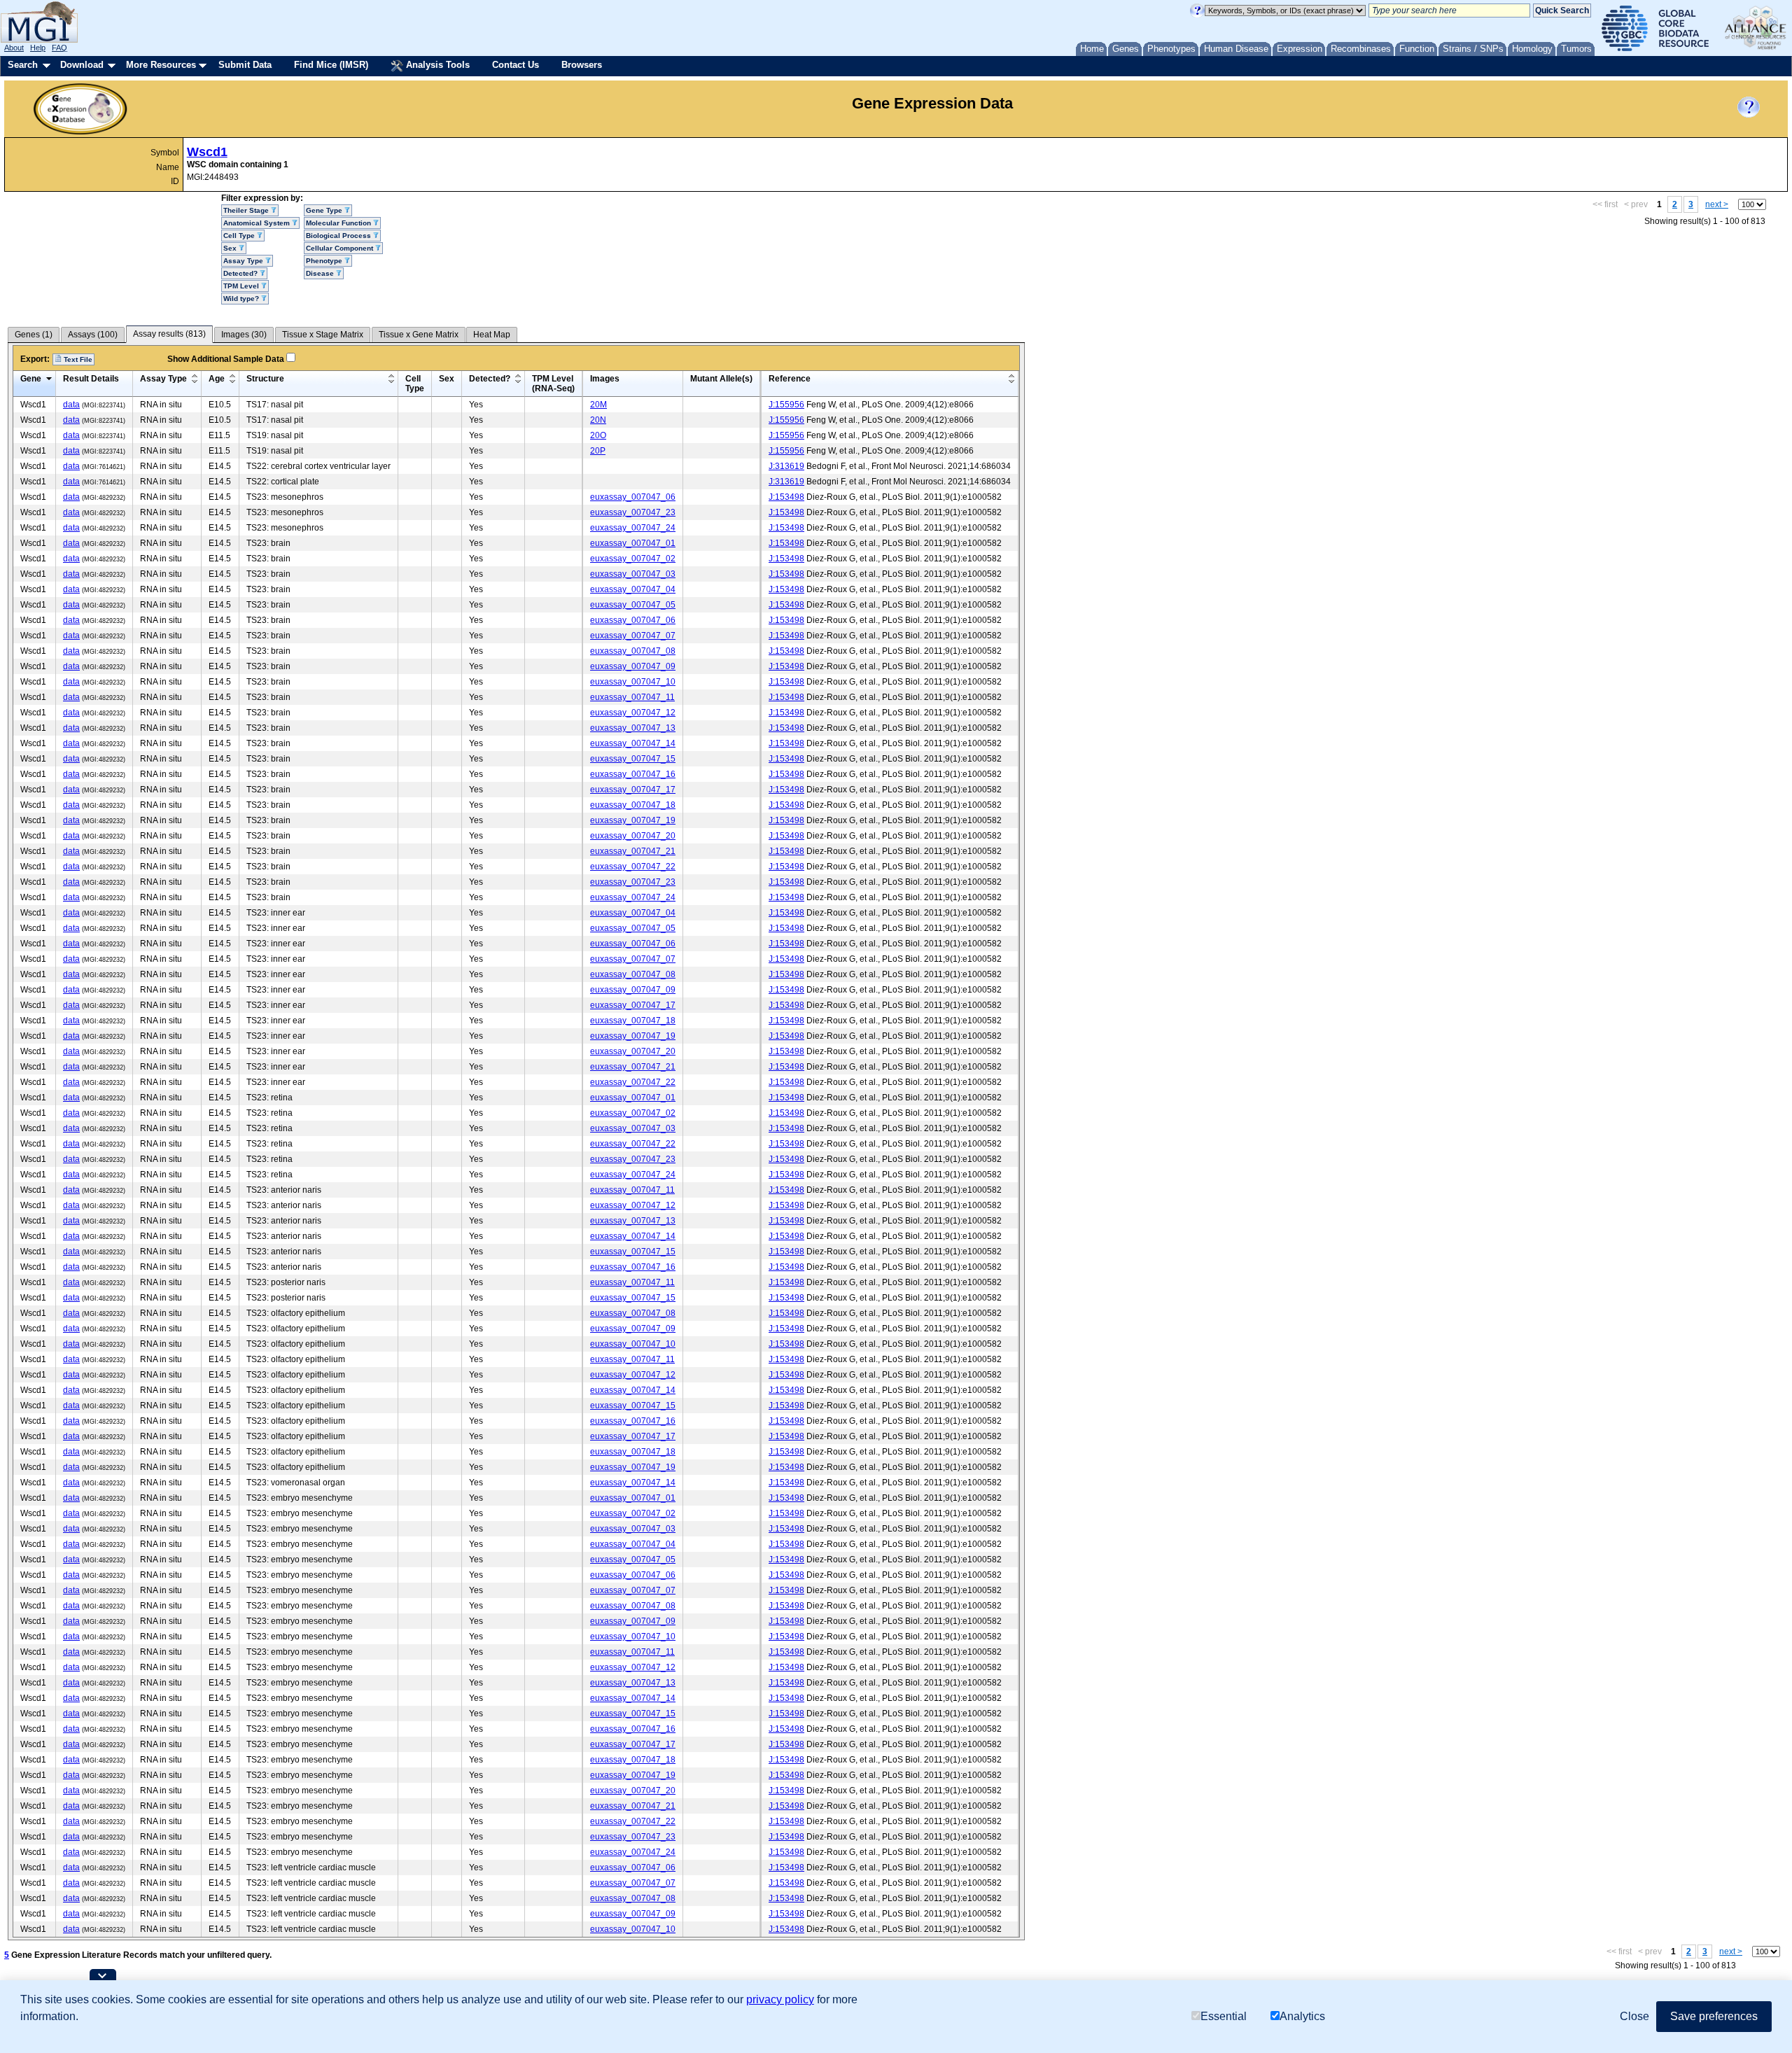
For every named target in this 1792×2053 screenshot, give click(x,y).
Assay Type (163, 379)
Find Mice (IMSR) (331, 65)
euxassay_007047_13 (633, 728)
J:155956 (786, 405)
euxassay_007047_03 (633, 574)
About (14, 48)
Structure (265, 379)
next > (1717, 204)
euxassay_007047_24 (633, 528)
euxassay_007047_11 (632, 697)
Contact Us (516, 65)
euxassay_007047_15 (633, 759)
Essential (1224, 2016)
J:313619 (786, 466)
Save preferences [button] (1714, 2016)
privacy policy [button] (780, 1999)
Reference (790, 379)
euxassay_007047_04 (633, 589)
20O (598, 435)
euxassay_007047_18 (633, 805)
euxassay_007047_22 (633, 867)
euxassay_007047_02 (633, 559)
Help (38, 48)
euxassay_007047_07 (633, 636)
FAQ (59, 48)
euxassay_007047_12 (633, 713)
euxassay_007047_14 (633, 743)
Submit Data (245, 65)
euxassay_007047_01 (633, 543)
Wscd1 (207, 152)
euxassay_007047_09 (633, 666)
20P (598, 451)
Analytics (1302, 2016)
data (71, 405)
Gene (31, 379)
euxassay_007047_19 (633, 820)
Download (82, 65)
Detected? (490, 379)
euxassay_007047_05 (633, 605)
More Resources (161, 65)
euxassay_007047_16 (633, 774)
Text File (77, 359)
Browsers (582, 65)
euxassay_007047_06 (633, 497)
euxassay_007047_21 (633, 851)
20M (598, 405)
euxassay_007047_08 (633, 651)
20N (598, 420)
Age (217, 379)
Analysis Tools (436, 65)
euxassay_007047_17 (633, 790)
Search (23, 65)
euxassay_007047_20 (633, 836)
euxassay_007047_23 (633, 512)
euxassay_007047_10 (633, 682)
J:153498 (786, 497)
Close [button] (1634, 2016)
